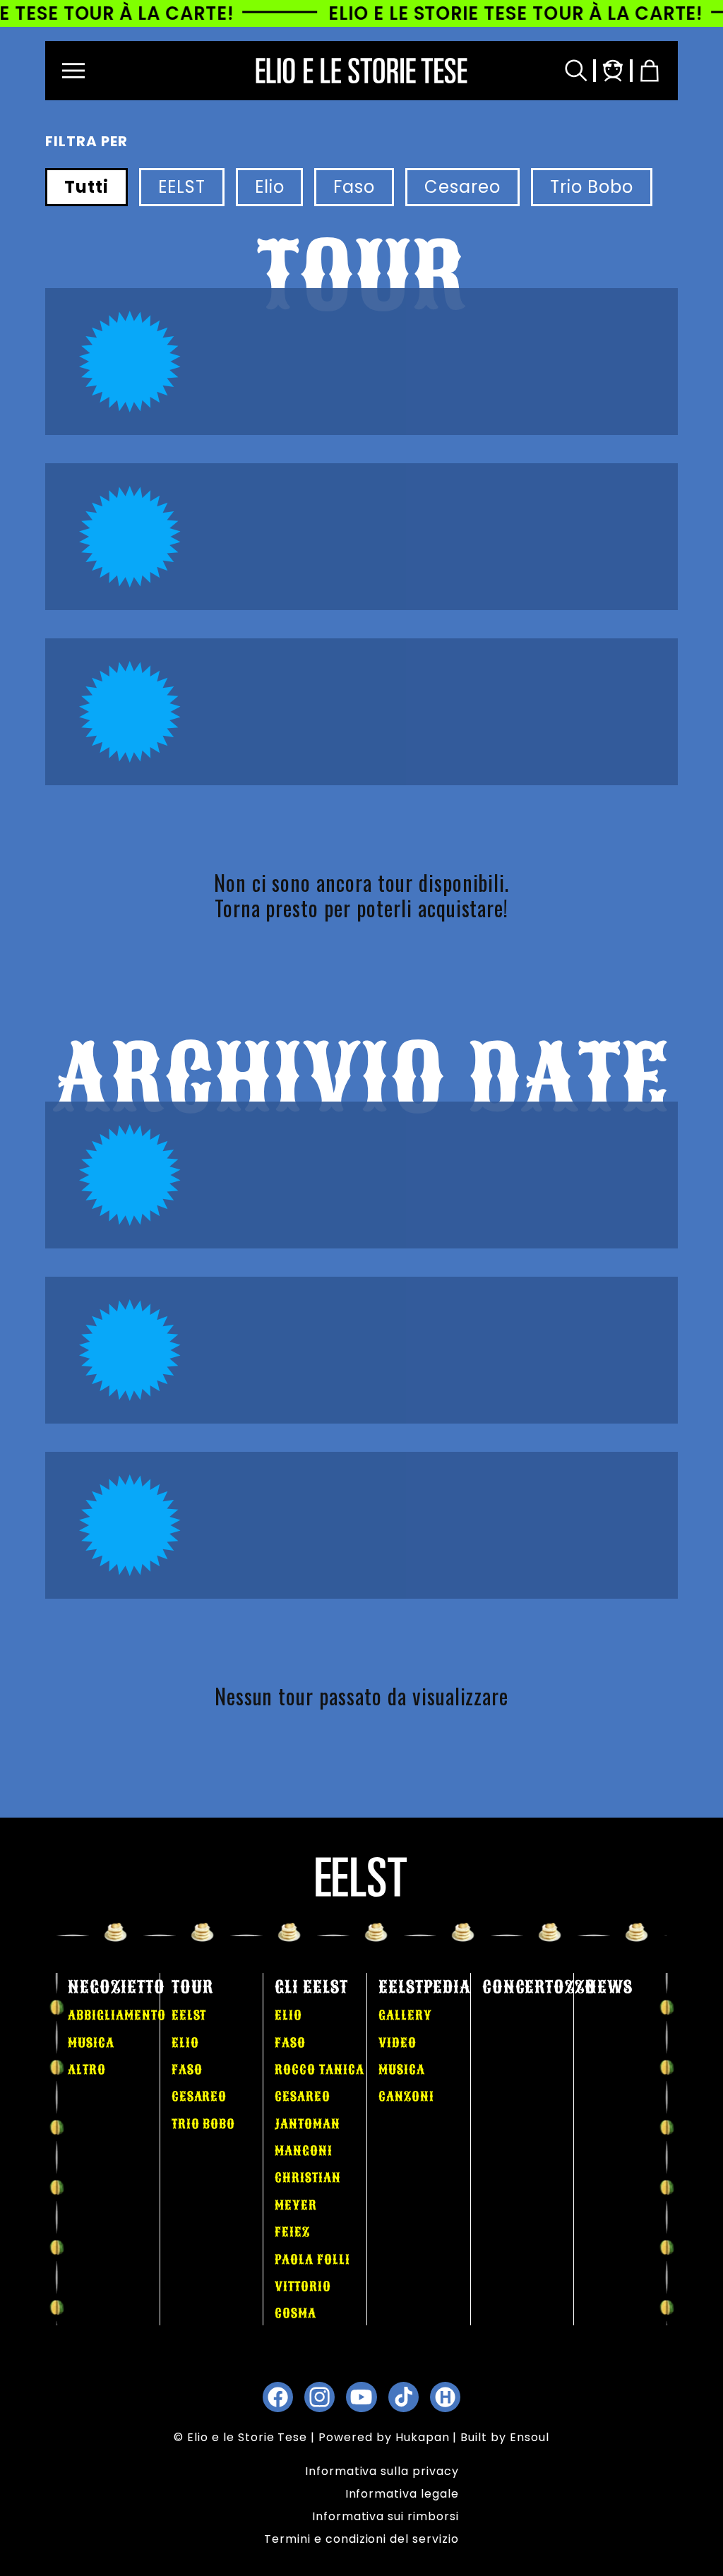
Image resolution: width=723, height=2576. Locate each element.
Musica (91, 2043)
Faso (354, 187)
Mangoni (304, 2151)
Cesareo (462, 187)
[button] (73, 71)
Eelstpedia (425, 1987)
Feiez (292, 2232)
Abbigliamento (116, 2015)
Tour (192, 1987)
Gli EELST (311, 1987)
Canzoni (406, 2097)
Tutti (86, 187)
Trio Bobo (592, 187)
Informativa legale (402, 2494)
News (609, 1987)
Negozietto (116, 1987)
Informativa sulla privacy (382, 2471)
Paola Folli (312, 2260)
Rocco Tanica (319, 2070)
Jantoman (307, 2124)
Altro (87, 2070)
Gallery (405, 2015)
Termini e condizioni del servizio (361, 2539)
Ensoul (530, 2437)
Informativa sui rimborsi (386, 2516)
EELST (182, 187)
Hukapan (423, 2437)
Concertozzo (539, 1987)
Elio (270, 187)
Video (398, 2043)
